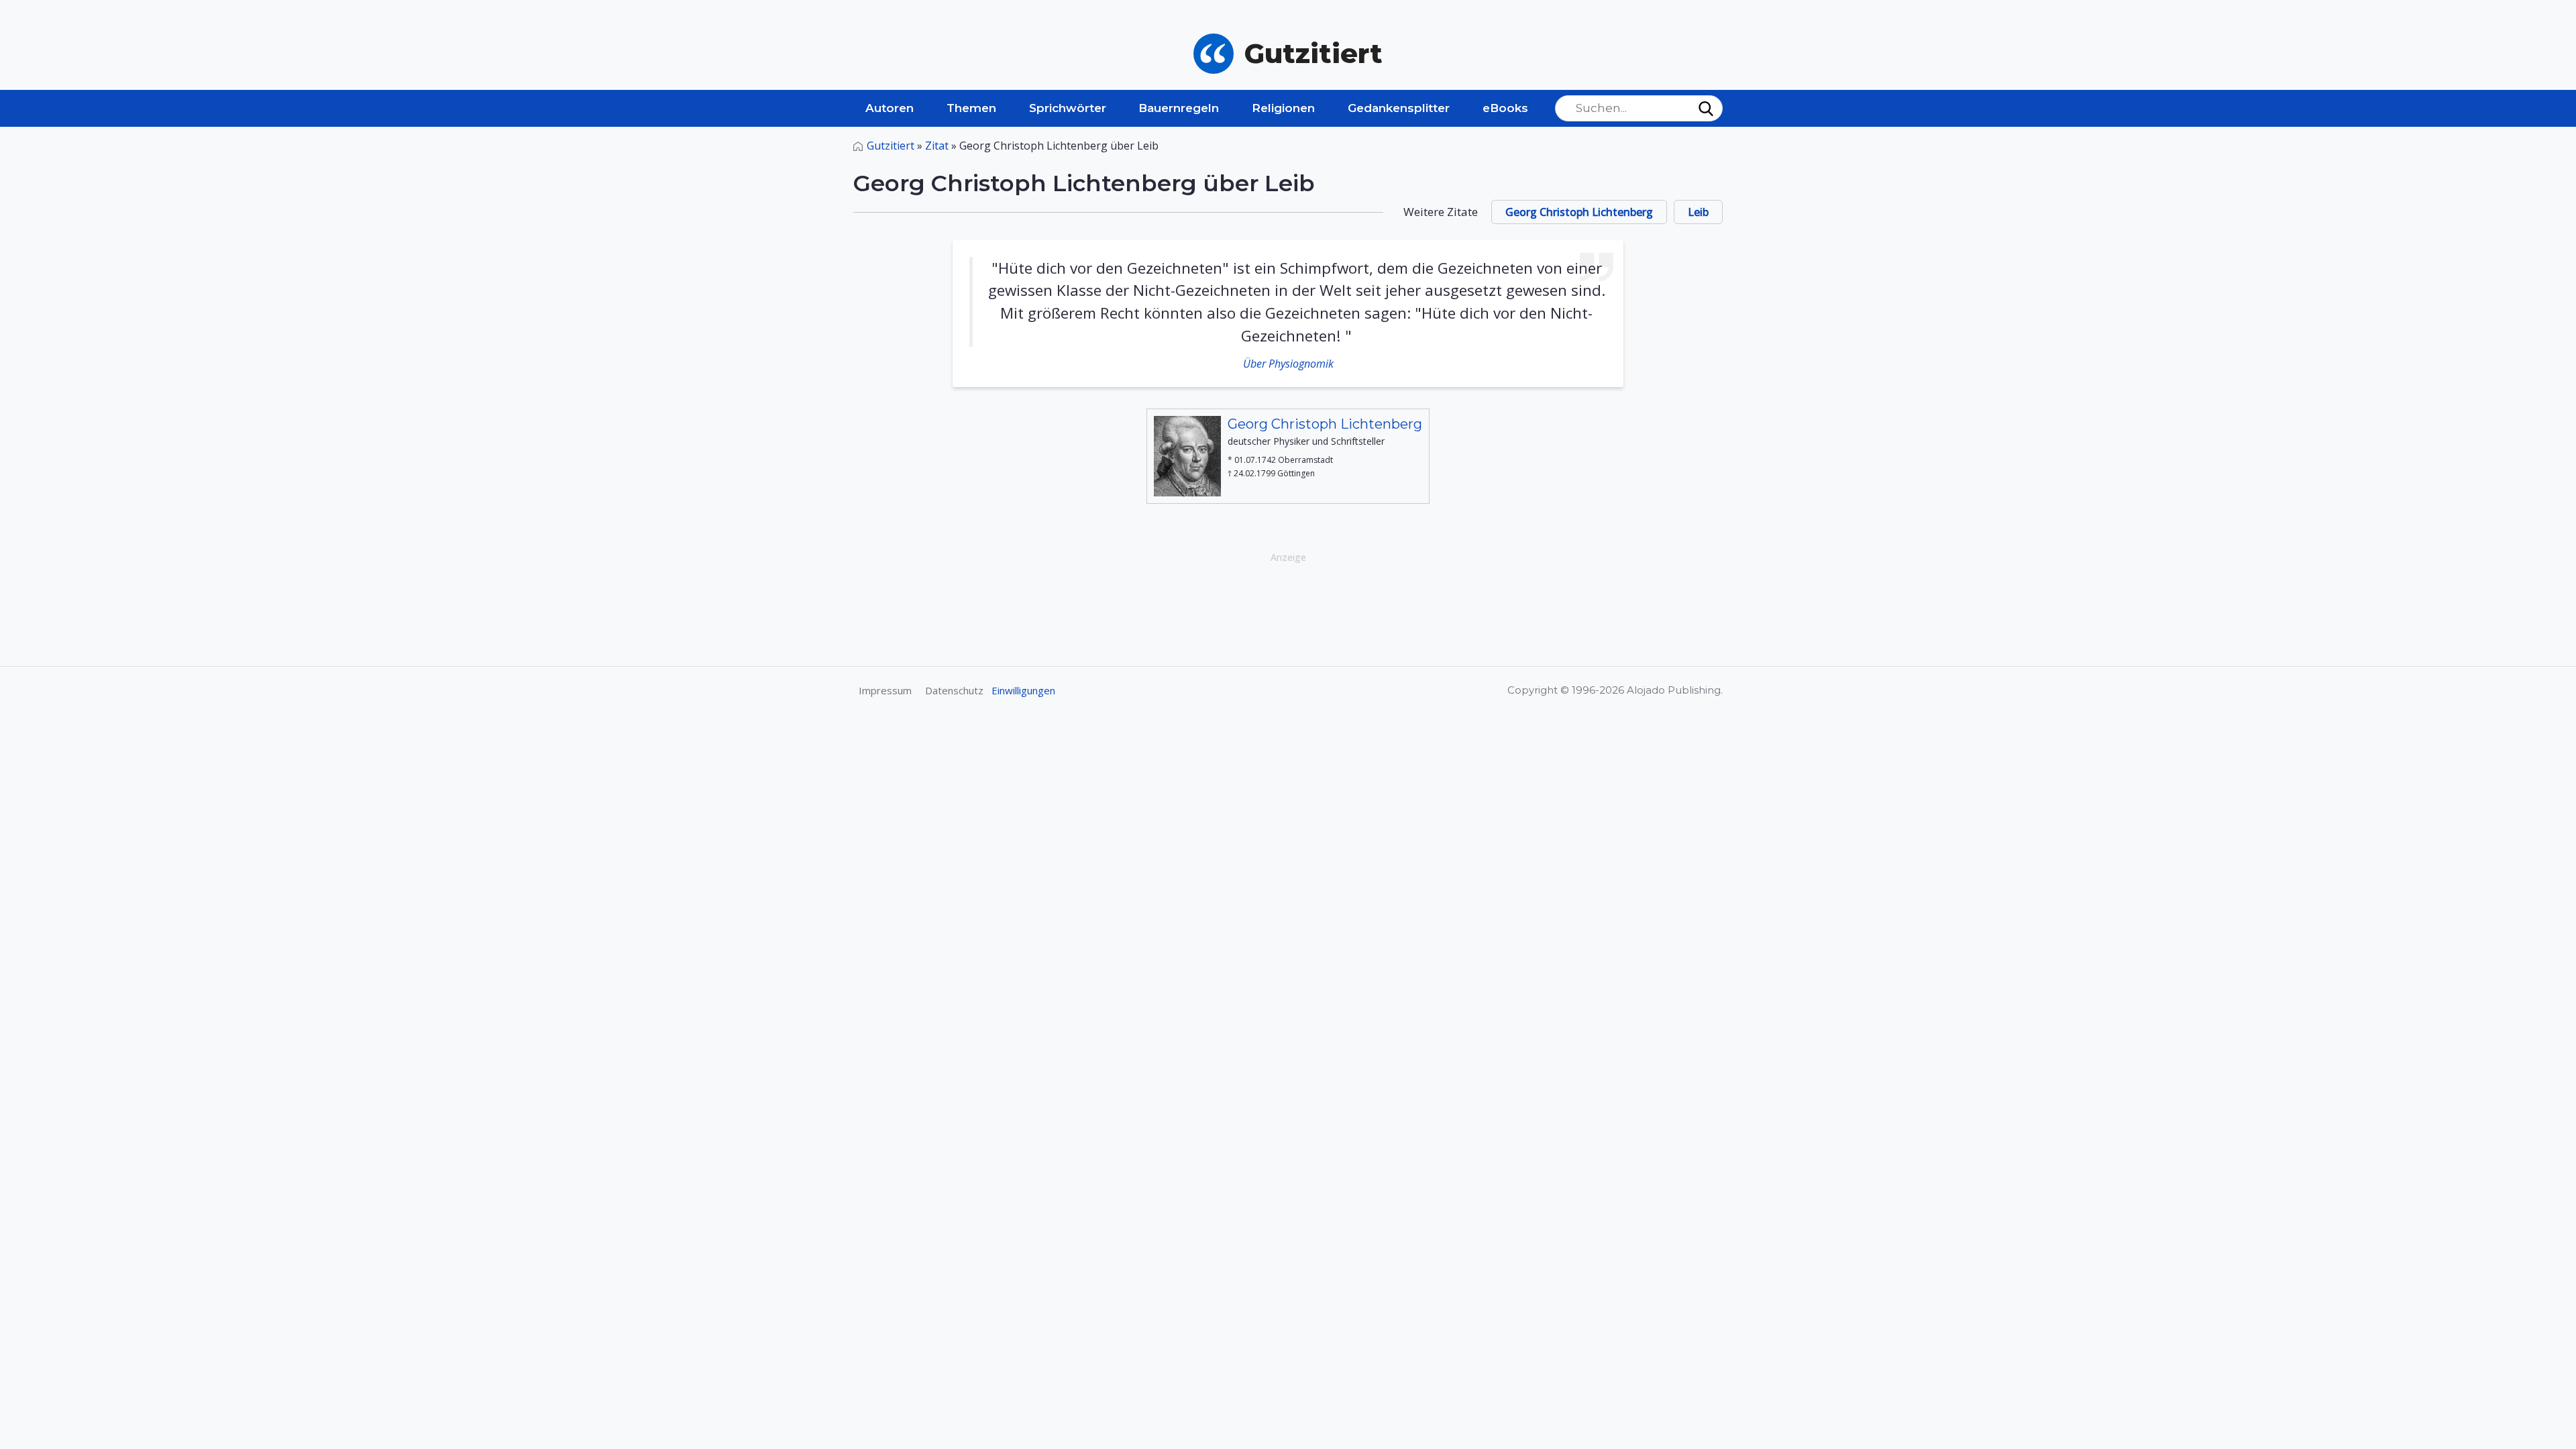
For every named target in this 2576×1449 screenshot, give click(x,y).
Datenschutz (954, 690)
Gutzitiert (891, 146)
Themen (971, 108)
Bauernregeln (1179, 108)
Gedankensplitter (1399, 108)
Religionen (1283, 108)
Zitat (937, 146)
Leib (1698, 212)
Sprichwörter (1068, 108)
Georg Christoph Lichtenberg (1579, 212)
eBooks (1505, 108)
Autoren (890, 108)
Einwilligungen (1023, 690)
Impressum (885, 690)
